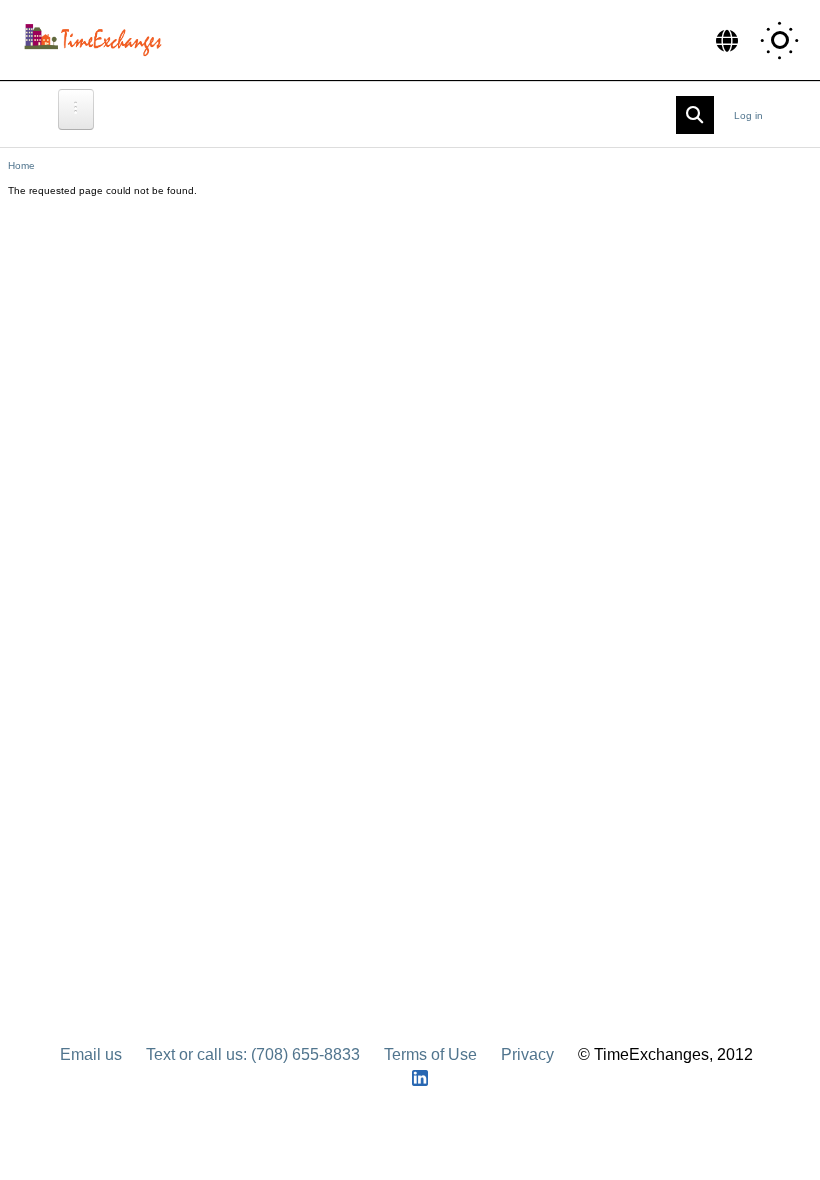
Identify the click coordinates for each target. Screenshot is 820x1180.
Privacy (527, 1054)
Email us (91, 1054)
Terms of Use (430, 1054)
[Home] (98, 40)
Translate (727, 40)
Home (21, 165)
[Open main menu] (76, 109)
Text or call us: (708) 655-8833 (253, 1054)
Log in (748, 115)
